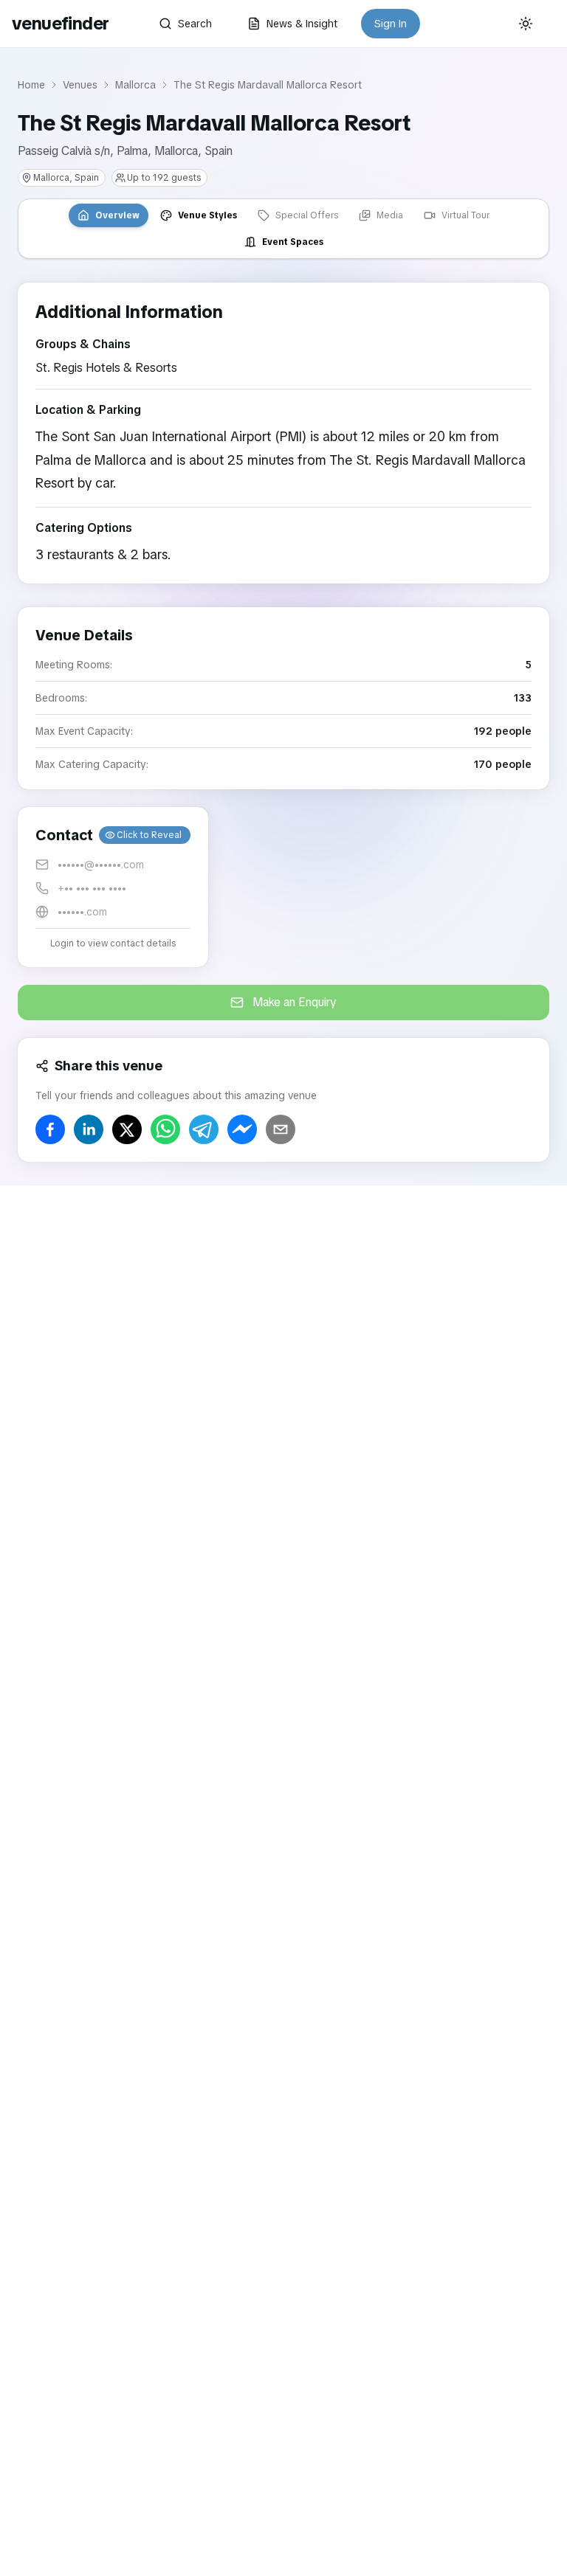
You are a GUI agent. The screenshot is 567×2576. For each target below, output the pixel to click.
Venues (80, 85)
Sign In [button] (391, 24)
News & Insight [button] (302, 24)
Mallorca (135, 85)
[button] (113, 887)
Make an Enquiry (295, 1002)
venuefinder (60, 23)
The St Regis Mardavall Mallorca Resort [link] (268, 85)
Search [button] (195, 24)
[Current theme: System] (526, 24)
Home (31, 85)
